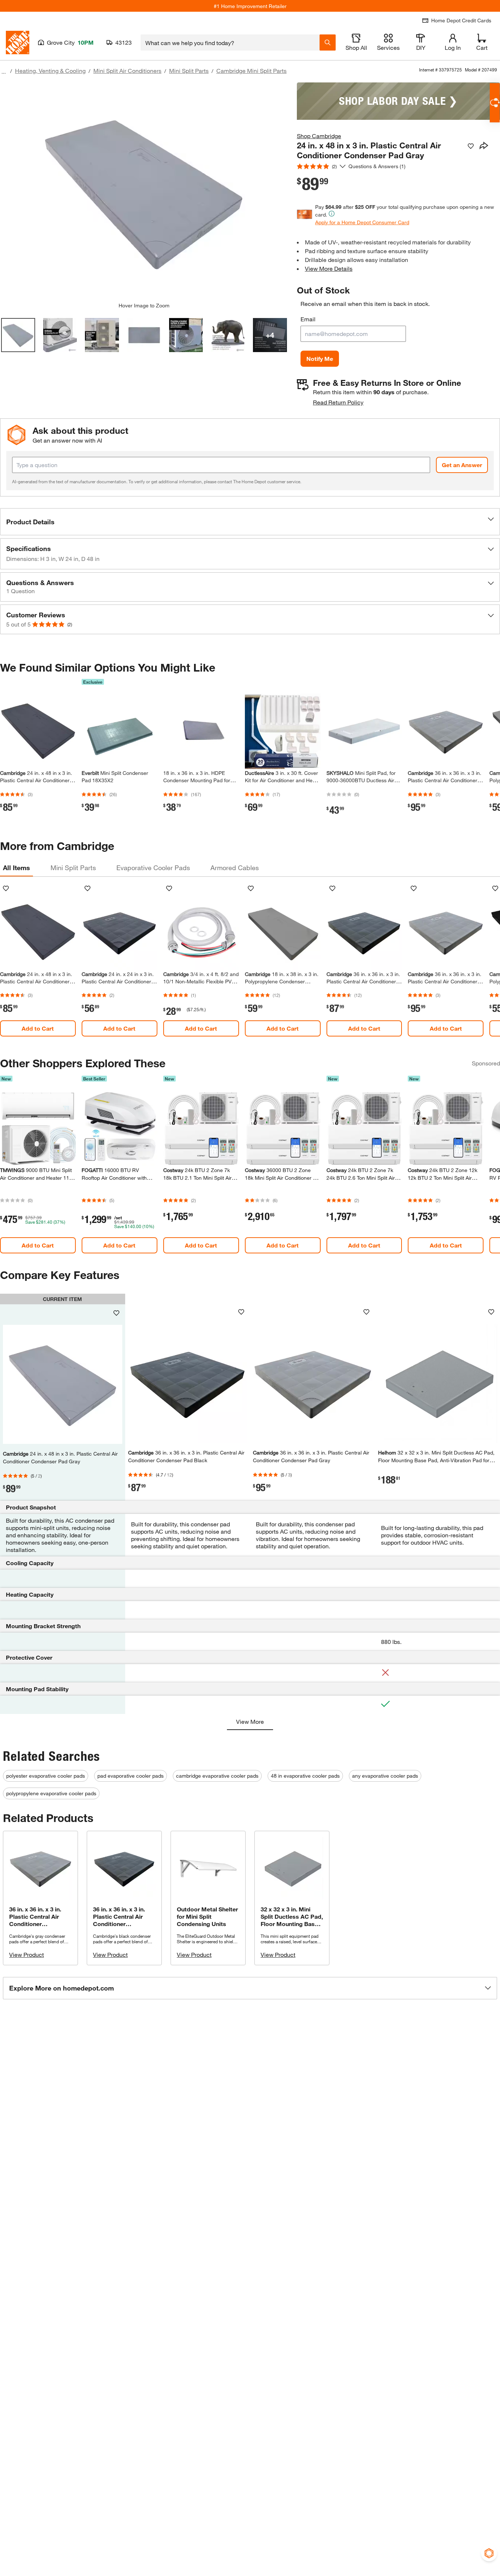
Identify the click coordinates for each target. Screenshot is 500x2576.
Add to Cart (38, 1028)
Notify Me (320, 359)
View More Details (329, 268)
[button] (250, 522)
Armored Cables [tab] (235, 868)
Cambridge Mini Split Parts (251, 71)
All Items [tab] (16, 868)
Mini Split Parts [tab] (73, 868)
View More (250, 1721)
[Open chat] (495, 103)
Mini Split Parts (189, 71)
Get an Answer (462, 465)
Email (308, 319)
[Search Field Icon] (328, 42)
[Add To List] (471, 146)
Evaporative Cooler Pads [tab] (153, 868)
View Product (27, 1954)
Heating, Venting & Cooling (50, 71)
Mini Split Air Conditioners (127, 71)
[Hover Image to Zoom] (144, 192)
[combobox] (230, 42)
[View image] (18, 335)
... (4, 72)
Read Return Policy (338, 402)
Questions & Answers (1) (377, 166)
